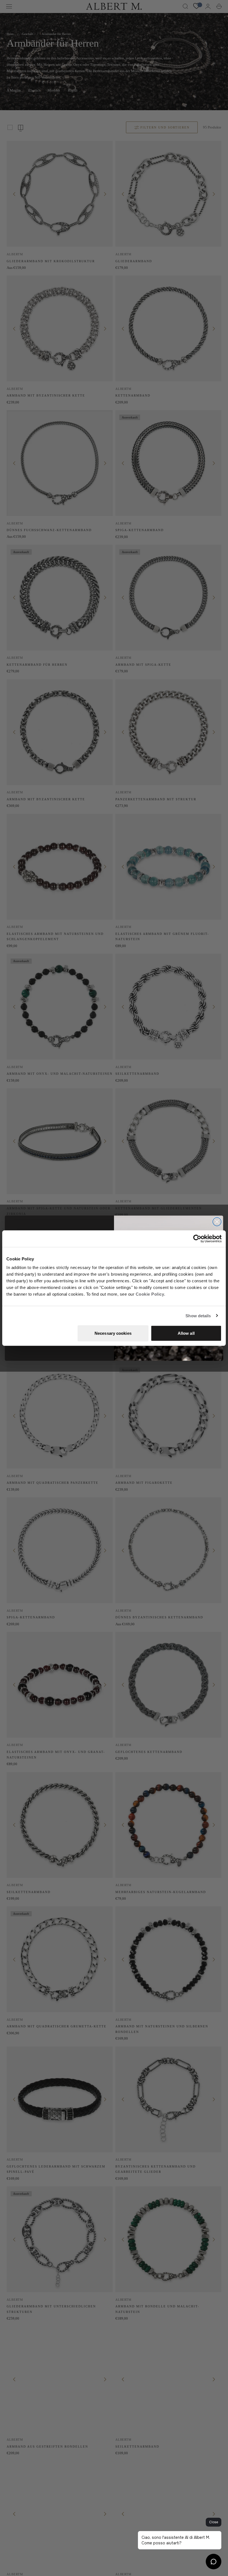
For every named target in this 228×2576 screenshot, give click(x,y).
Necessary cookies (113, 1333)
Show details (198, 1315)
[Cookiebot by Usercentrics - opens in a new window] (197, 1238)
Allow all (186, 1333)
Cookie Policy (150, 1294)
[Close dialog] (217, 1222)
